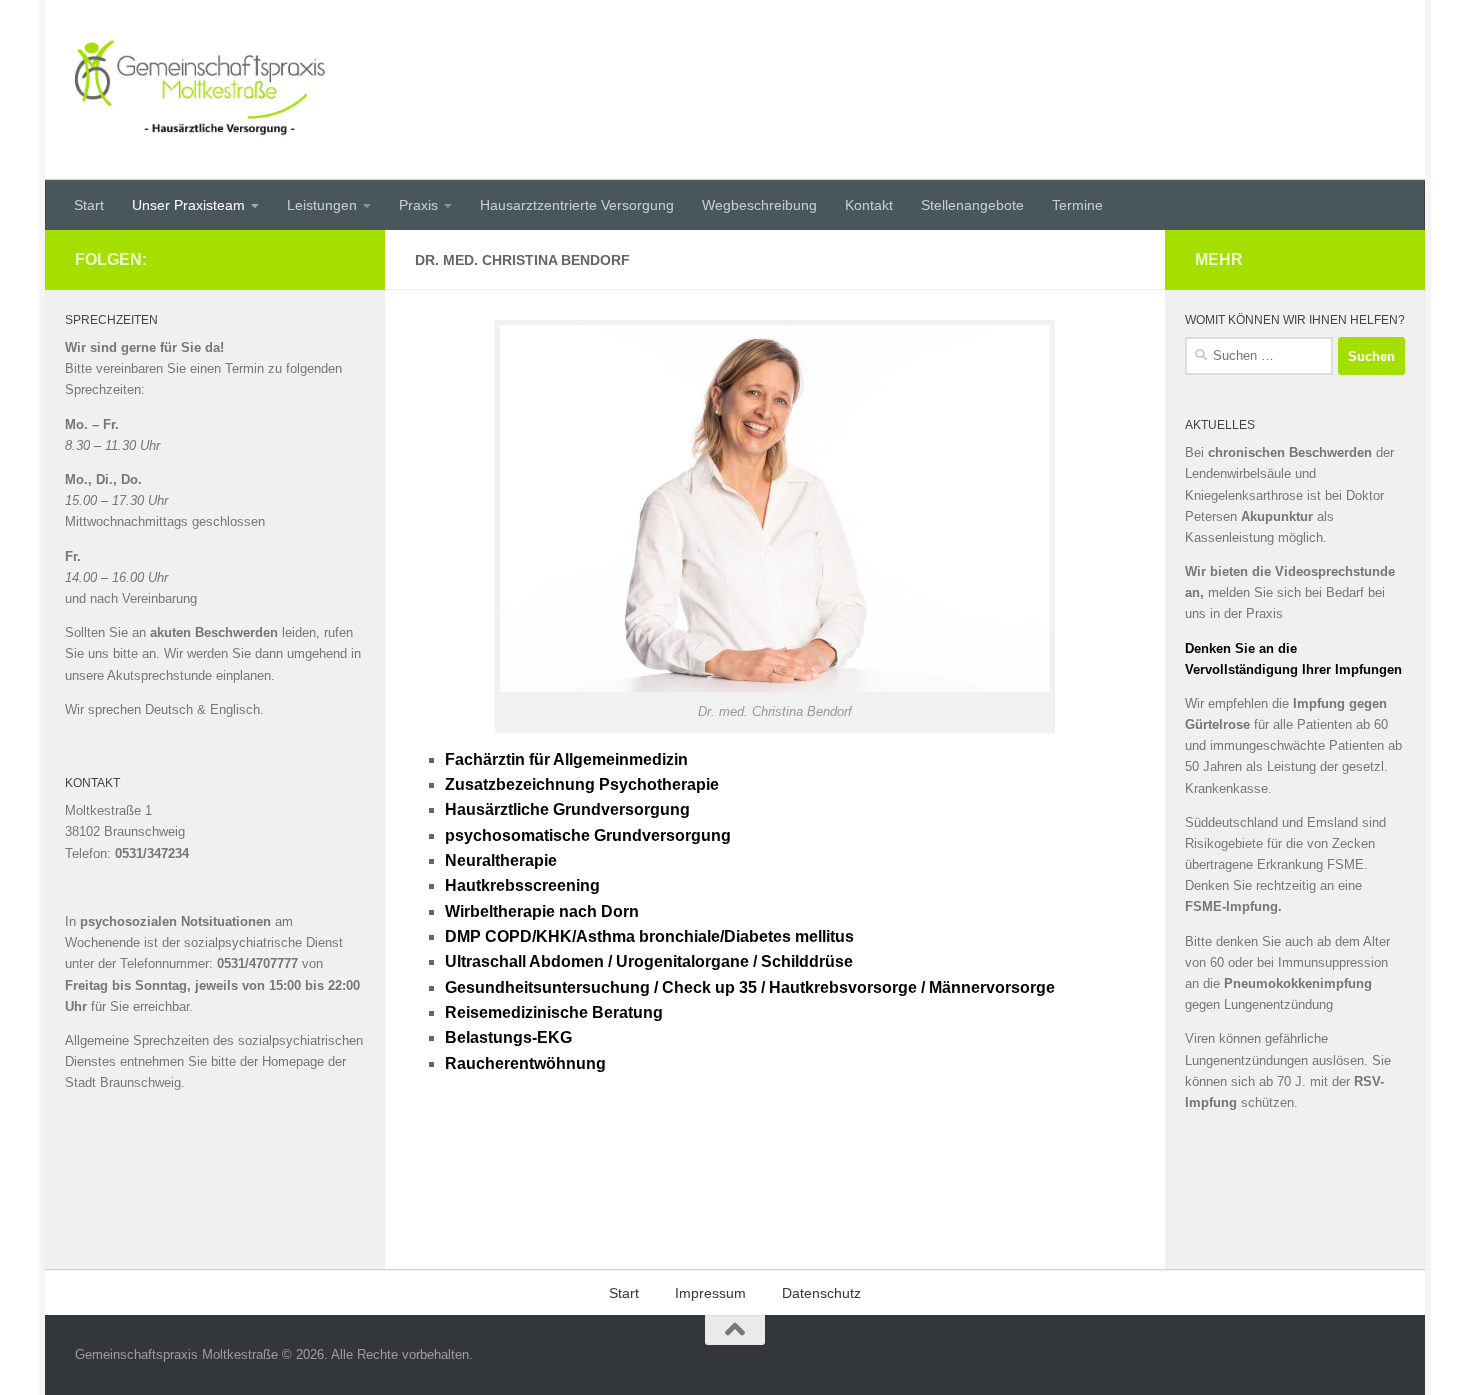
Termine (1077, 205)
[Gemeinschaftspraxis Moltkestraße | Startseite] (200, 90)
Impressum (710, 1293)
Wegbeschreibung (759, 205)
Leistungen (322, 205)
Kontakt (869, 205)
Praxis (418, 205)
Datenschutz (821, 1293)
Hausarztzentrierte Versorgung (577, 205)
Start (89, 205)
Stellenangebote (972, 205)
